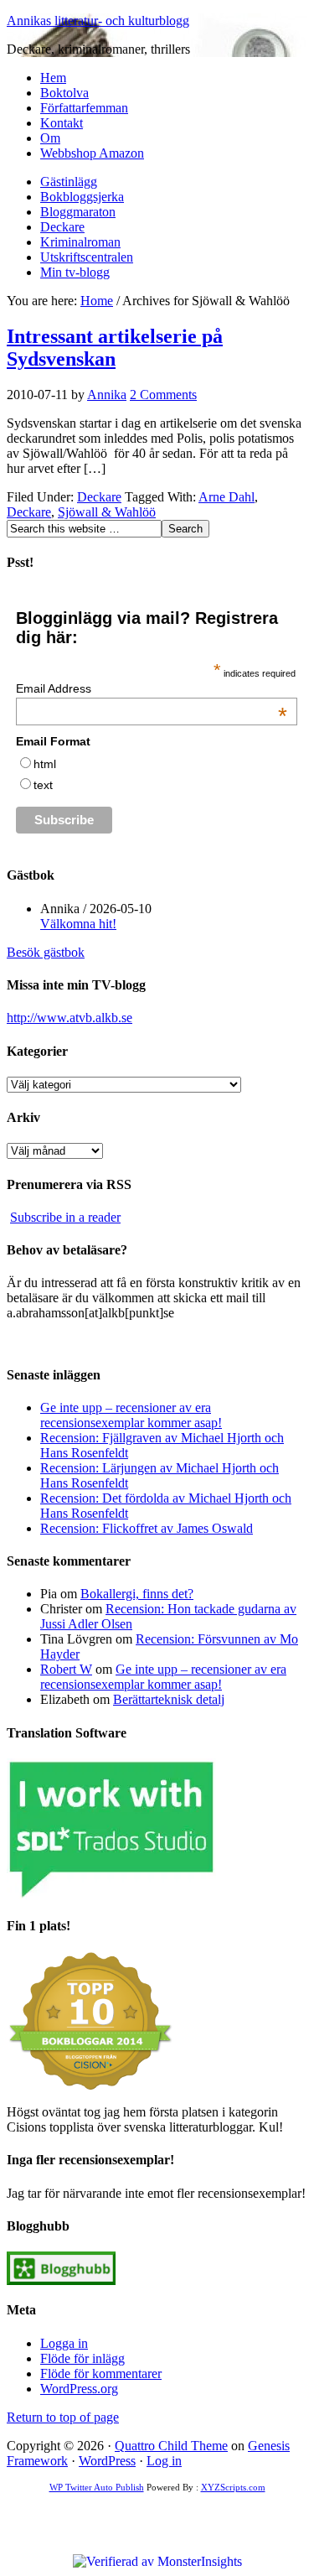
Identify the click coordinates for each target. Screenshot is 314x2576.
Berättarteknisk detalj (169, 1699)
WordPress (107, 2461)
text (43, 785)
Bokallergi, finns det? (137, 1594)
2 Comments (163, 395)
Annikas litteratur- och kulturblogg (98, 21)
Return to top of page (63, 2417)
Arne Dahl (226, 497)
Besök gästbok (46, 952)
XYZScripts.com (233, 2487)
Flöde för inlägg (82, 2358)
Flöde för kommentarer (101, 2373)
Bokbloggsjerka (82, 197)
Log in (164, 2461)
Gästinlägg (69, 182)
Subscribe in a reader (65, 1217)
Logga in (64, 2343)
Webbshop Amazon (92, 153)
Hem (53, 78)
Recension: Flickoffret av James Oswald (147, 1528)
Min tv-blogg (75, 272)
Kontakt (62, 123)
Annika (107, 395)
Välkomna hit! (78, 924)
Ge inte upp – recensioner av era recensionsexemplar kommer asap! (131, 1415)
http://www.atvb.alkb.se (69, 1018)
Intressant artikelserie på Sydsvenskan (115, 348)
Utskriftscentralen (87, 257)
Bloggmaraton (78, 212)
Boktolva (64, 93)
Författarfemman (84, 108)
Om (50, 138)
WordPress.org (79, 2389)
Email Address (152, 688)
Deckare (62, 227)
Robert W (66, 1669)
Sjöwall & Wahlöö (107, 512)
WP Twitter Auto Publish (97, 2487)
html (45, 764)
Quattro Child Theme (171, 2446)
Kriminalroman (80, 242)
